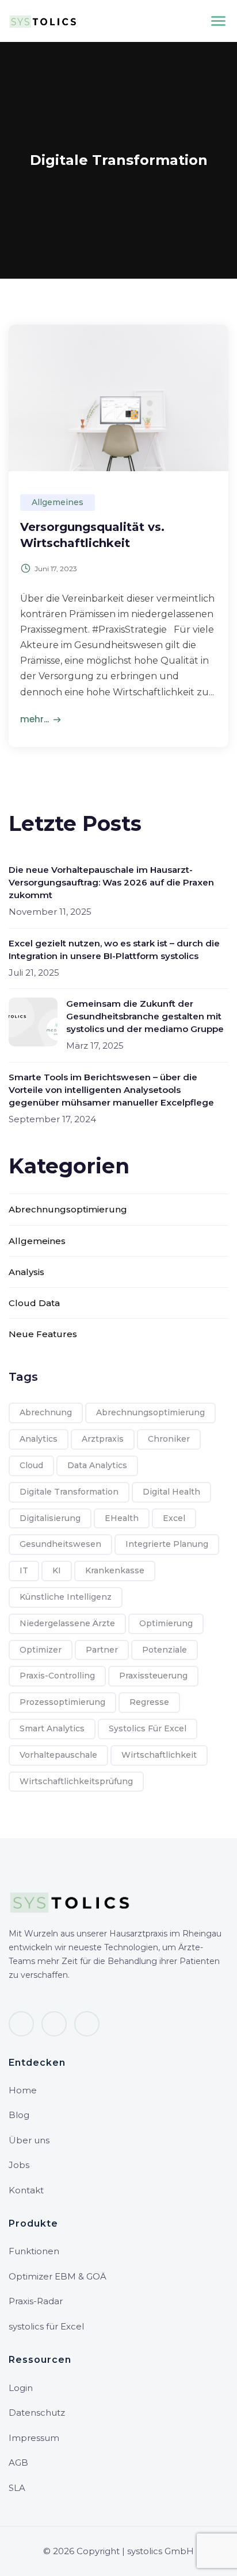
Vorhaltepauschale (58, 1755)
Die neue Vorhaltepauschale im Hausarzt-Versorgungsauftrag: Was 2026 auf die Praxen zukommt (111, 882)
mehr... (35, 719)
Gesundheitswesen (60, 1544)
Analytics (39, 1439)
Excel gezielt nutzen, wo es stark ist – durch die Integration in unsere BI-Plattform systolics (114, 950)
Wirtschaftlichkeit (159, 1755)
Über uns (29, 2140)
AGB (18, 2463)
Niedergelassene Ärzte (67, 1623)
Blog (19, 2115)
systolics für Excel (148, 1728)
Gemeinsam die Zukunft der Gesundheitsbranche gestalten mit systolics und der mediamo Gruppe (145, 1016)
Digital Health (171, 1492)
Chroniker (169, 1439)
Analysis (26, 1272)
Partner (102, 1650)
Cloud (31, 1465)
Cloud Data (34, 1303)
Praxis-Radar (36, 2301)
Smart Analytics (52, 1728)
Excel (174, 1518)
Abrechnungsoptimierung (68, 1209)
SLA (17, 2488)
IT (24, 1570)
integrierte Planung (167, 1544)
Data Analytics (97, 1465)
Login (21, 2388)
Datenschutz (37, 2413)
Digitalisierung (50, 1518)
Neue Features (43, 1334)
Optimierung (166, 1623)
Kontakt (26, 2190)
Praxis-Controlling (57, 1676)
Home (23, 2090)
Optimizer (41, 1650)
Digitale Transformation (69, 1492)
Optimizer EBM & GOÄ (58, 2276)
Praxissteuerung (153, 1676)
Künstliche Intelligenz (66, 1597)
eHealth (122, 1518)
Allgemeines (58, 502)
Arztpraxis (103, 1439)
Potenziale (165, 1650)
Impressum (34, 2438)
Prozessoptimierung (62, 1702)
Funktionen (34, 2251)
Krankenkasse (115, 1570)
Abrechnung (46, 1412)
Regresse (149, 1702)
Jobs (19, 2165)
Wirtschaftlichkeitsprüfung (76, 1781)
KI (57, 1570)
